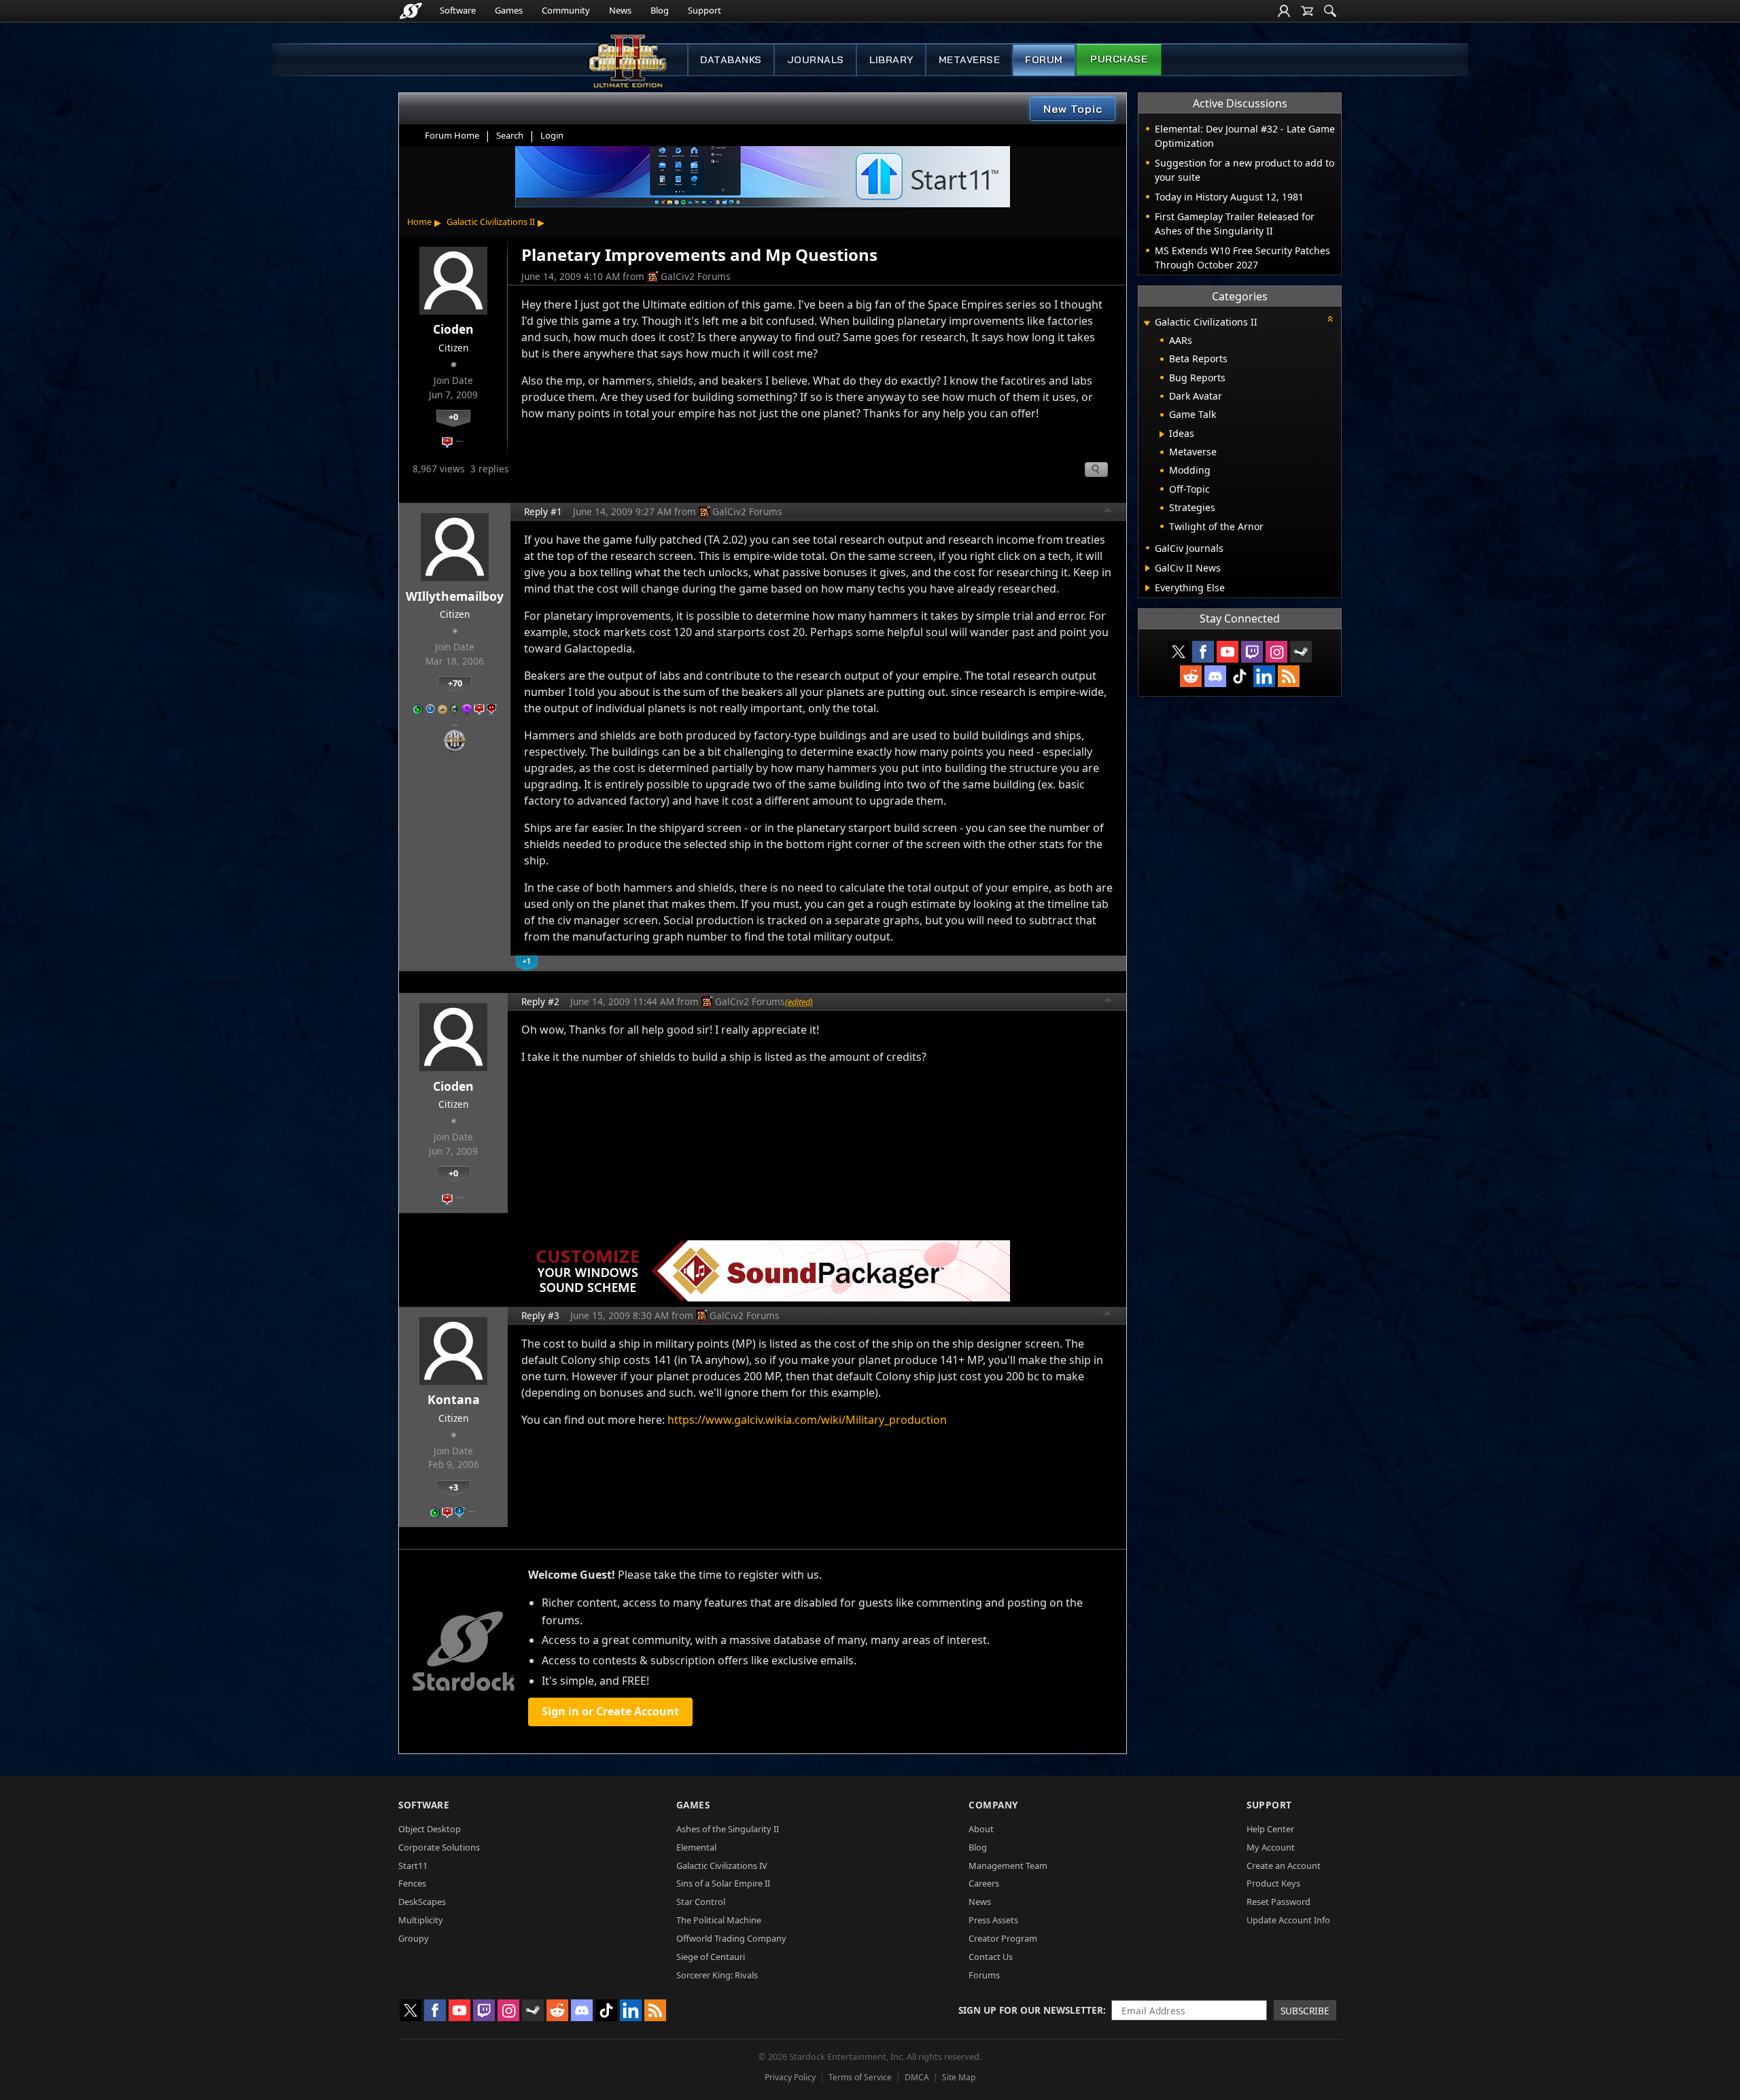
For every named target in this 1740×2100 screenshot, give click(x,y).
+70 (455, 683)
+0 (453, 417)
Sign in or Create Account (610, 1711)
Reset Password (1278, 1902)
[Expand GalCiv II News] (1148, 568)
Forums (984, 1975)
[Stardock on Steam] (1301, 652)
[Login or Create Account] (1284, 11)
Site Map (959, 2077)
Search (510, 135)
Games (509, 10)
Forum (1044, 60)
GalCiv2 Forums (696, 276)
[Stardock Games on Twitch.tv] (1252, 652)
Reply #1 (543, 511)
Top (1108, 512)
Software (458, 10)
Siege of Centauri (711, 1957)
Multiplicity (421, 1920)
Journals (816, 60)
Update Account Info (1288, 1920)
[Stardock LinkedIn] (1264, 676)
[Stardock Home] (411, 11)
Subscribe (1305, 2011)
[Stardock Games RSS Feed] (1289, 676)
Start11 (413, 1866)
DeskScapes (422, 1902)
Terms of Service (860, 2077)
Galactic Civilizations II (491, 222)
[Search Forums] (1330, 11)
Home (419, 222)
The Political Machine (719, 1920)
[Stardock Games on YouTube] (1228, 652)
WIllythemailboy (455, 596)
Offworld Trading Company (731, 1938)
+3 (453, 1487)
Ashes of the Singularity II (728, 1829)
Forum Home (452, 135)
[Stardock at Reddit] (1191, 676)
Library (891, 60)
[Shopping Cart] (1307, 11)
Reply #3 (540, 1315)
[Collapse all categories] (1330, 319)
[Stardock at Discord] (1215, 676)
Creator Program (1003, 1938)
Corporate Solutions (439, 1847)
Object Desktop (430, 1829)
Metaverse (970, 60)
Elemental (696, 1847)
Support (704, 10)
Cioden (453, 329)
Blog (660, 10)
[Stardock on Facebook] (1203, 652)
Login (552, 135)
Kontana (454, 1399)
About (981, 1829)
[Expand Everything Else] (1148, 588)
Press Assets (993, 1920)
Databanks (731, 60)
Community (566, 10)
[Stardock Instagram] (1276, 652)
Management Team (1008, 1866)
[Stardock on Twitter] (1179, 652)
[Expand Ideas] (1162, 434)
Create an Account (1284, 1866)
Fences (412, 1883)
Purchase (1119, 59)
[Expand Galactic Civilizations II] (1147, 323)
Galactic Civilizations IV (722, 1866)
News (620, 10)
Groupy (414, 1938)
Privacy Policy (790, 2077)
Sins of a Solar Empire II (723, 1883)
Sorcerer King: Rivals (717, 1975)
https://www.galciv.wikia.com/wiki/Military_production (807, 1420)
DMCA (917, 2077)
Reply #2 (540, 1001)
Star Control (701, 1902)
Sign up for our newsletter (1031, 2010)
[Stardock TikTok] (1240, 676)
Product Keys (1273, 1883)
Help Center (1270, 1829)
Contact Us (991, 1957)
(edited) (799, 1002)
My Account (1271, 1847)
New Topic (1073, 109)
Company (993, 1805)
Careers (984, 1883)
